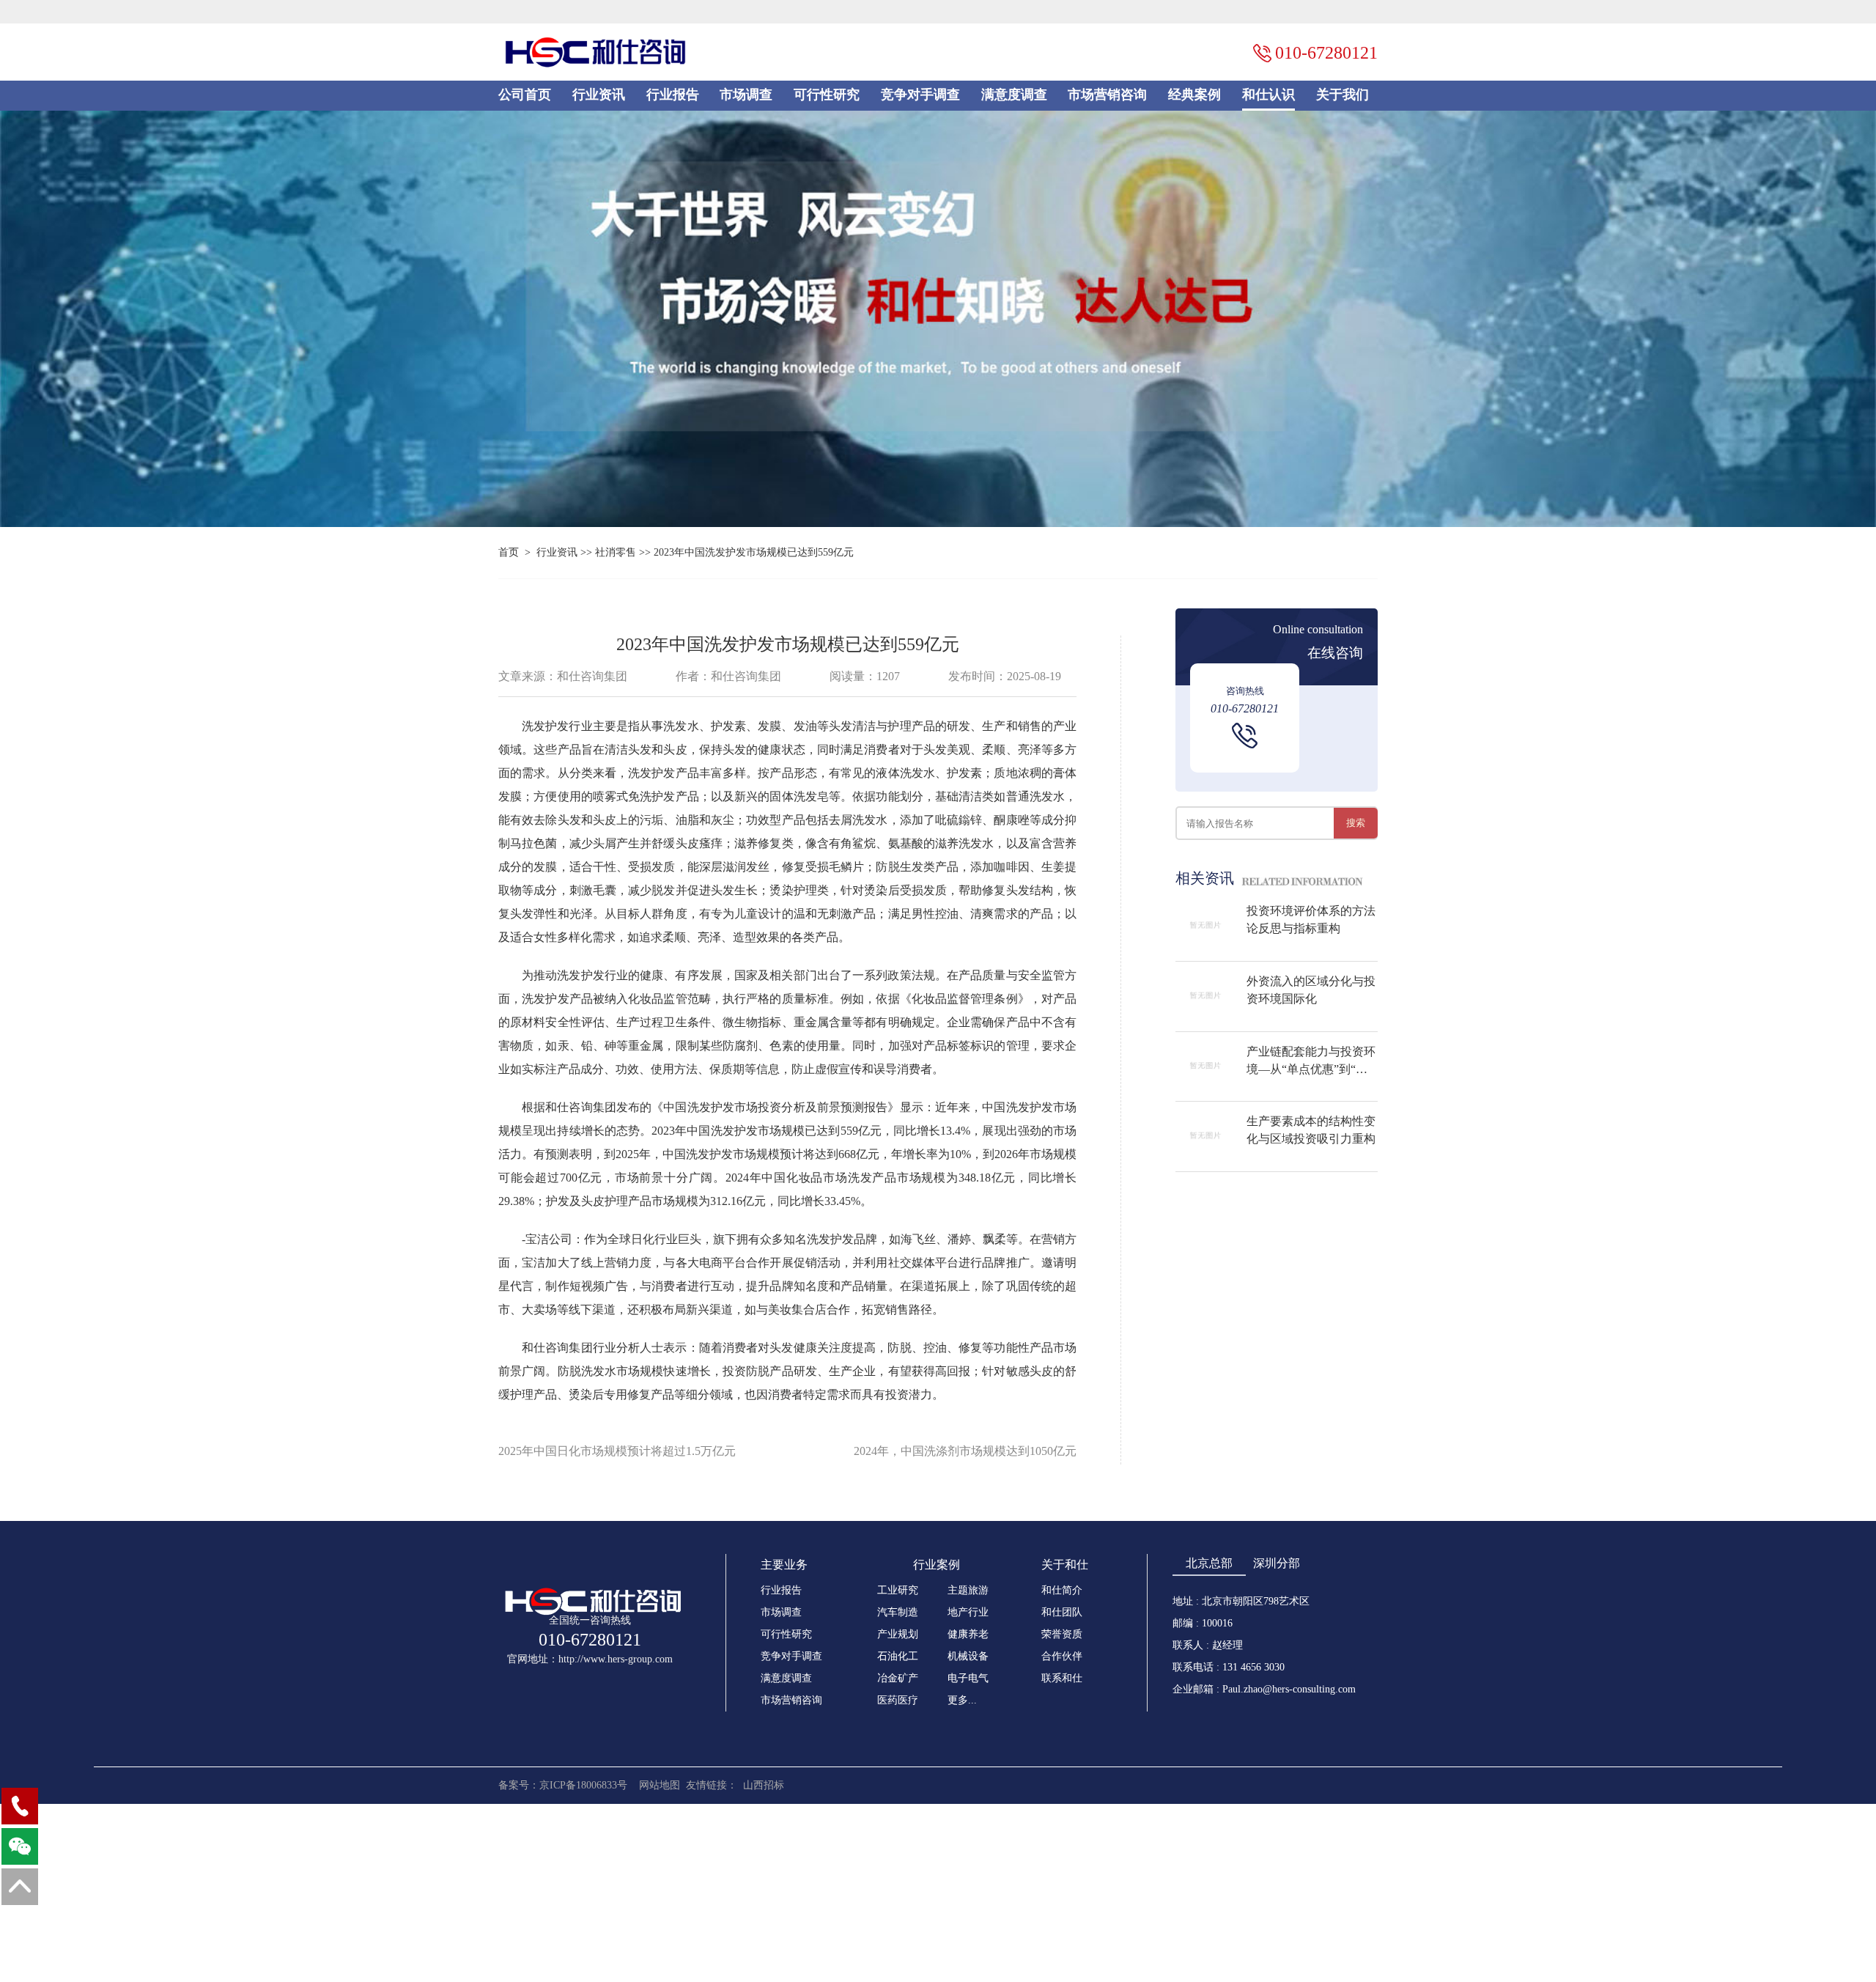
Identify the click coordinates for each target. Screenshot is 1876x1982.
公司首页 (525, 95)
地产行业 (968, 1612)
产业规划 (898, 1634)
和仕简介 (1062, 1590)
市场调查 (746, 95)
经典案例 (1194, 95)
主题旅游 (968, 1590)
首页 (509, 552)
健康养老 (968, 1634)
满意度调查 (1014, 95)
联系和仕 (1062, 1678)
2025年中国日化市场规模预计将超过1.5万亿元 (617, 1451)
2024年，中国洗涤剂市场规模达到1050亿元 (965, 1451)
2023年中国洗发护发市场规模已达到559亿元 (754, 552)
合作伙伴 (1062, 1656)
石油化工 (898, 1656)
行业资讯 (599, 95)
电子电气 (968, 1678)
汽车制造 (898, 1612)
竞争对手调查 (920, 95)
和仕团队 (1062, 1612)
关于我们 (1343, 95)
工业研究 (898, 1590)
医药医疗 (898, 1700)
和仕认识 (1268, 95)
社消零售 (616, 552)
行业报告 (673, 95)
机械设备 (968, 1656)
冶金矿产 (898, 1678)
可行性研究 (827, 95)
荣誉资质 (1062, 1634)
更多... (962, 1700)
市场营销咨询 (1107, 95)
